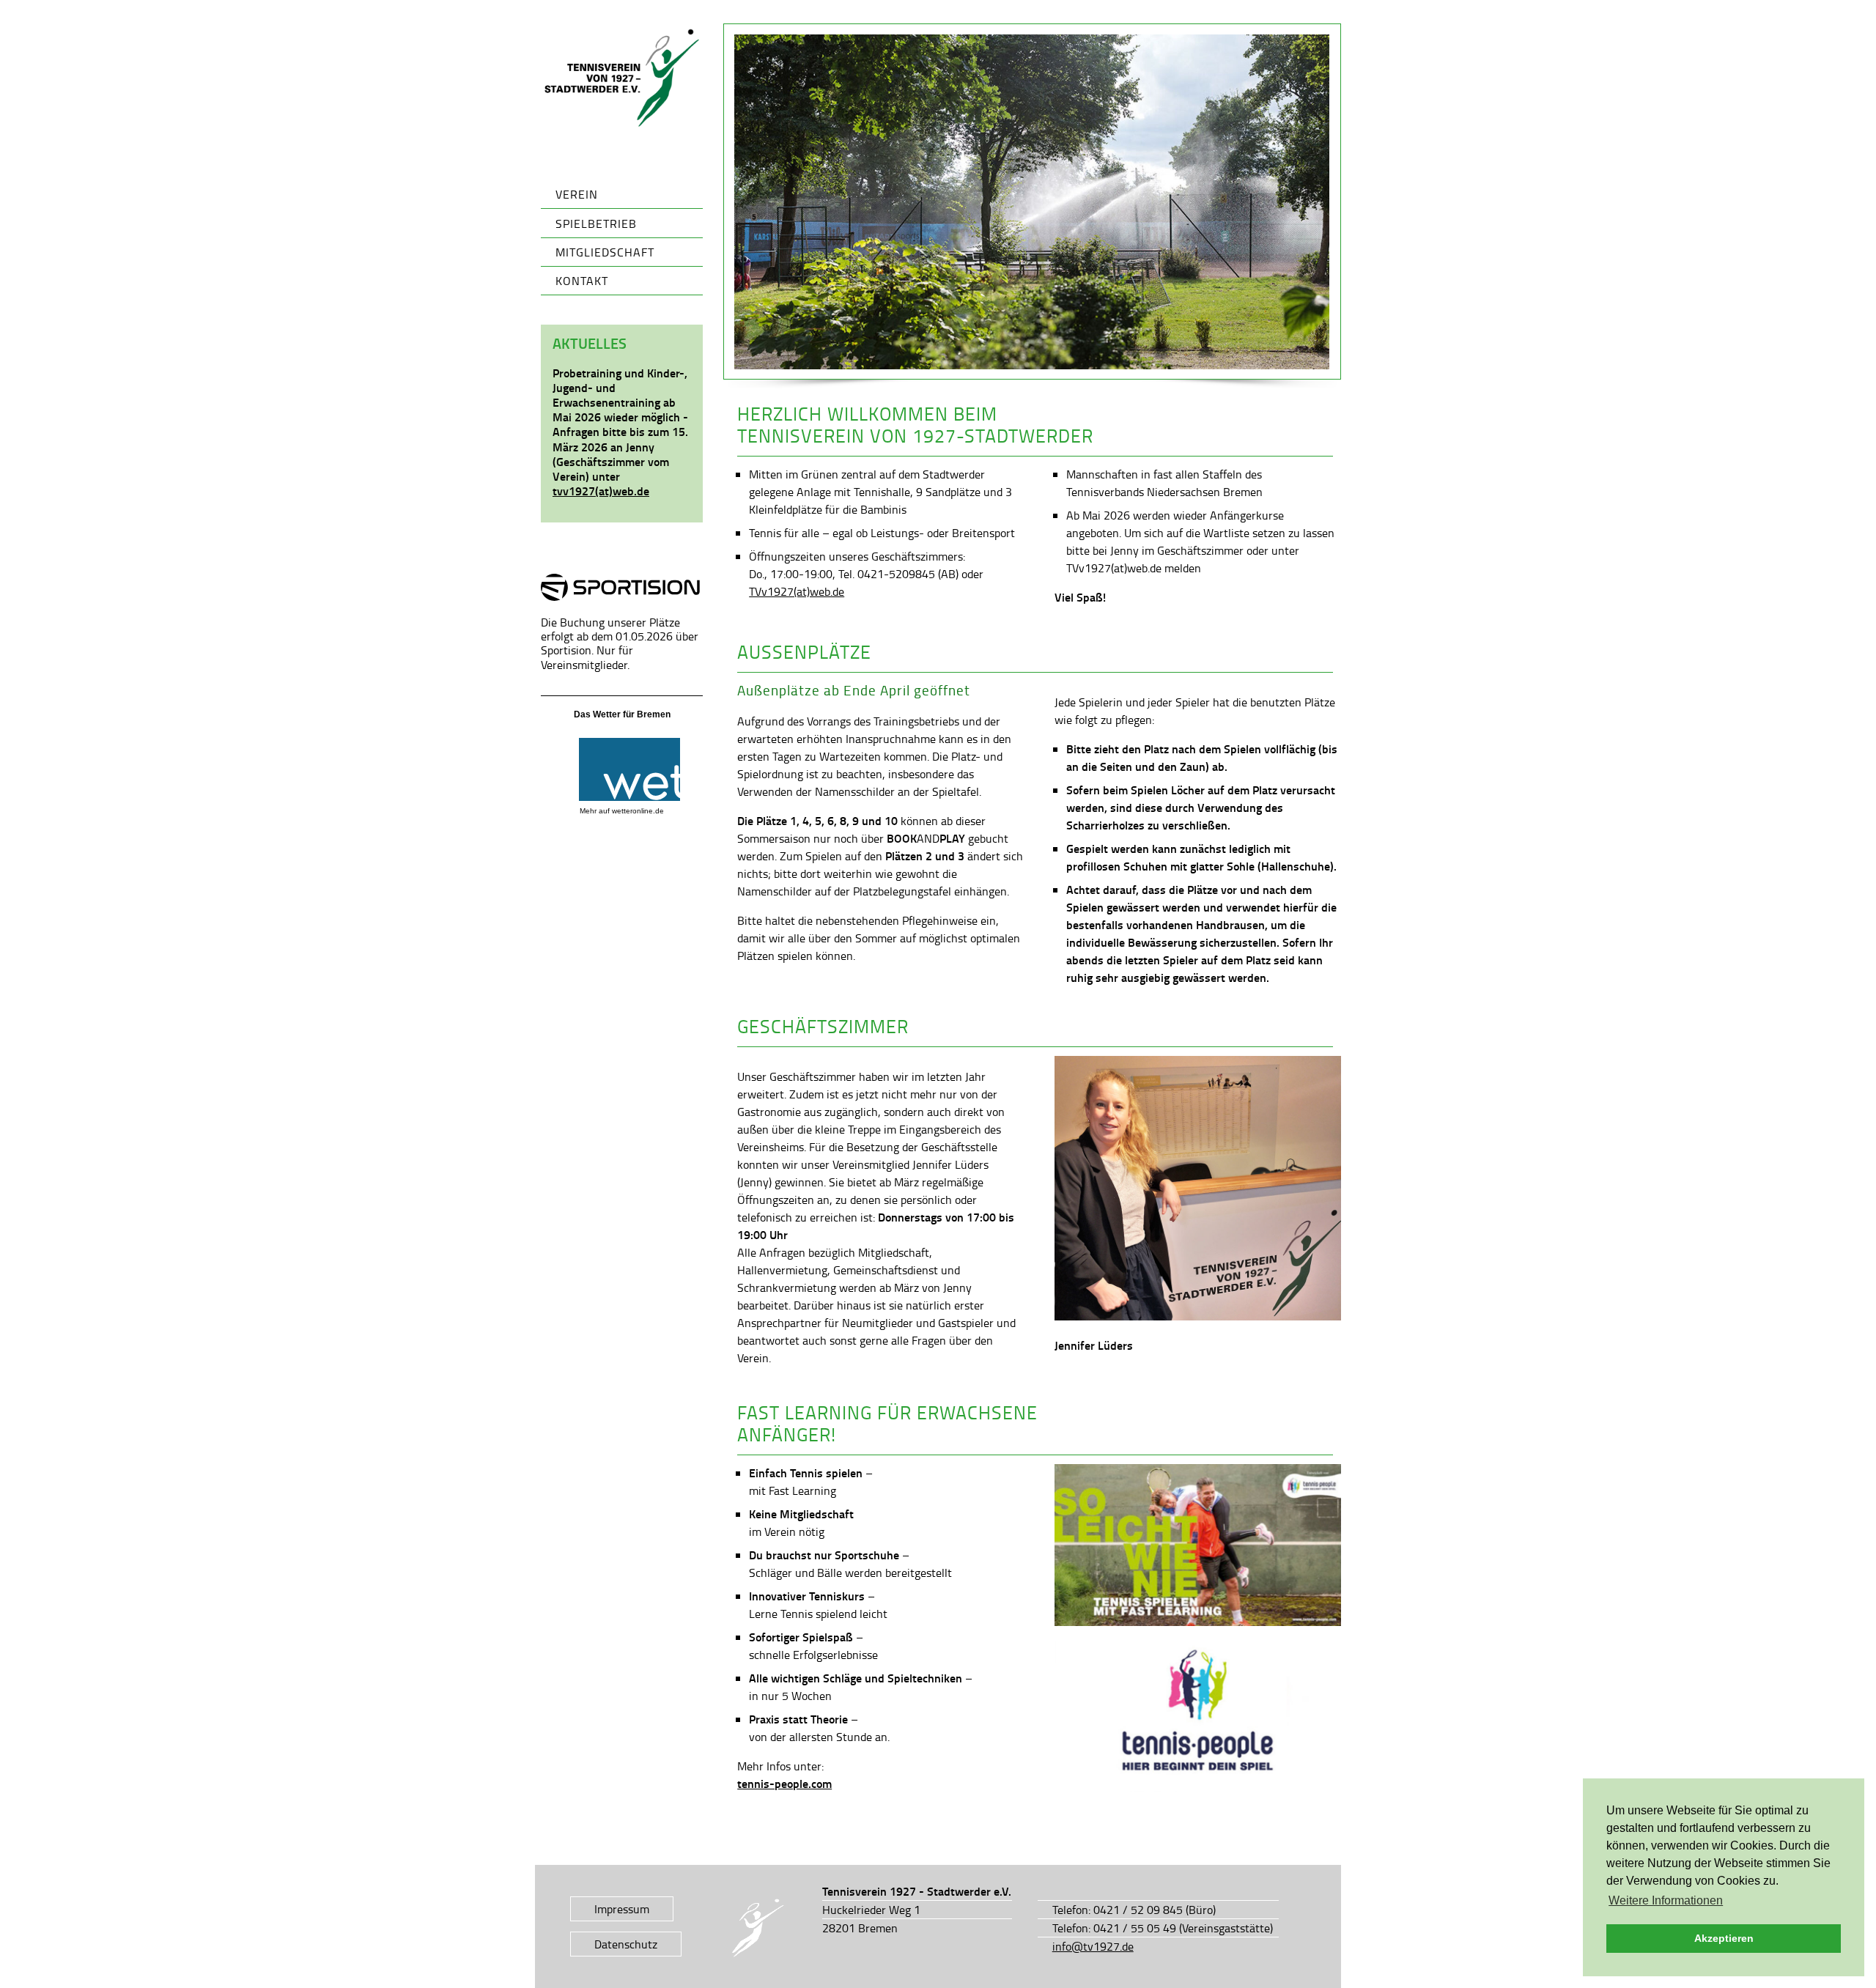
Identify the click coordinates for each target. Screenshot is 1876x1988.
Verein (577, 194)
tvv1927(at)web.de (601, 491)
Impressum (622, 1909)
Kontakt (582, 281)
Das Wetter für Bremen (622, 714)
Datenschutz (626, 1944)
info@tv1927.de (1093, 1946)
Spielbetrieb (596, 223)
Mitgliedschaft (605, 252)
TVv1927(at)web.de (797, 591)
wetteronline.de (638, 811)
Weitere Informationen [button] (1666, 1900)
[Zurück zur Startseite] (622, 78)
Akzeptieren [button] (1724, 1938)
